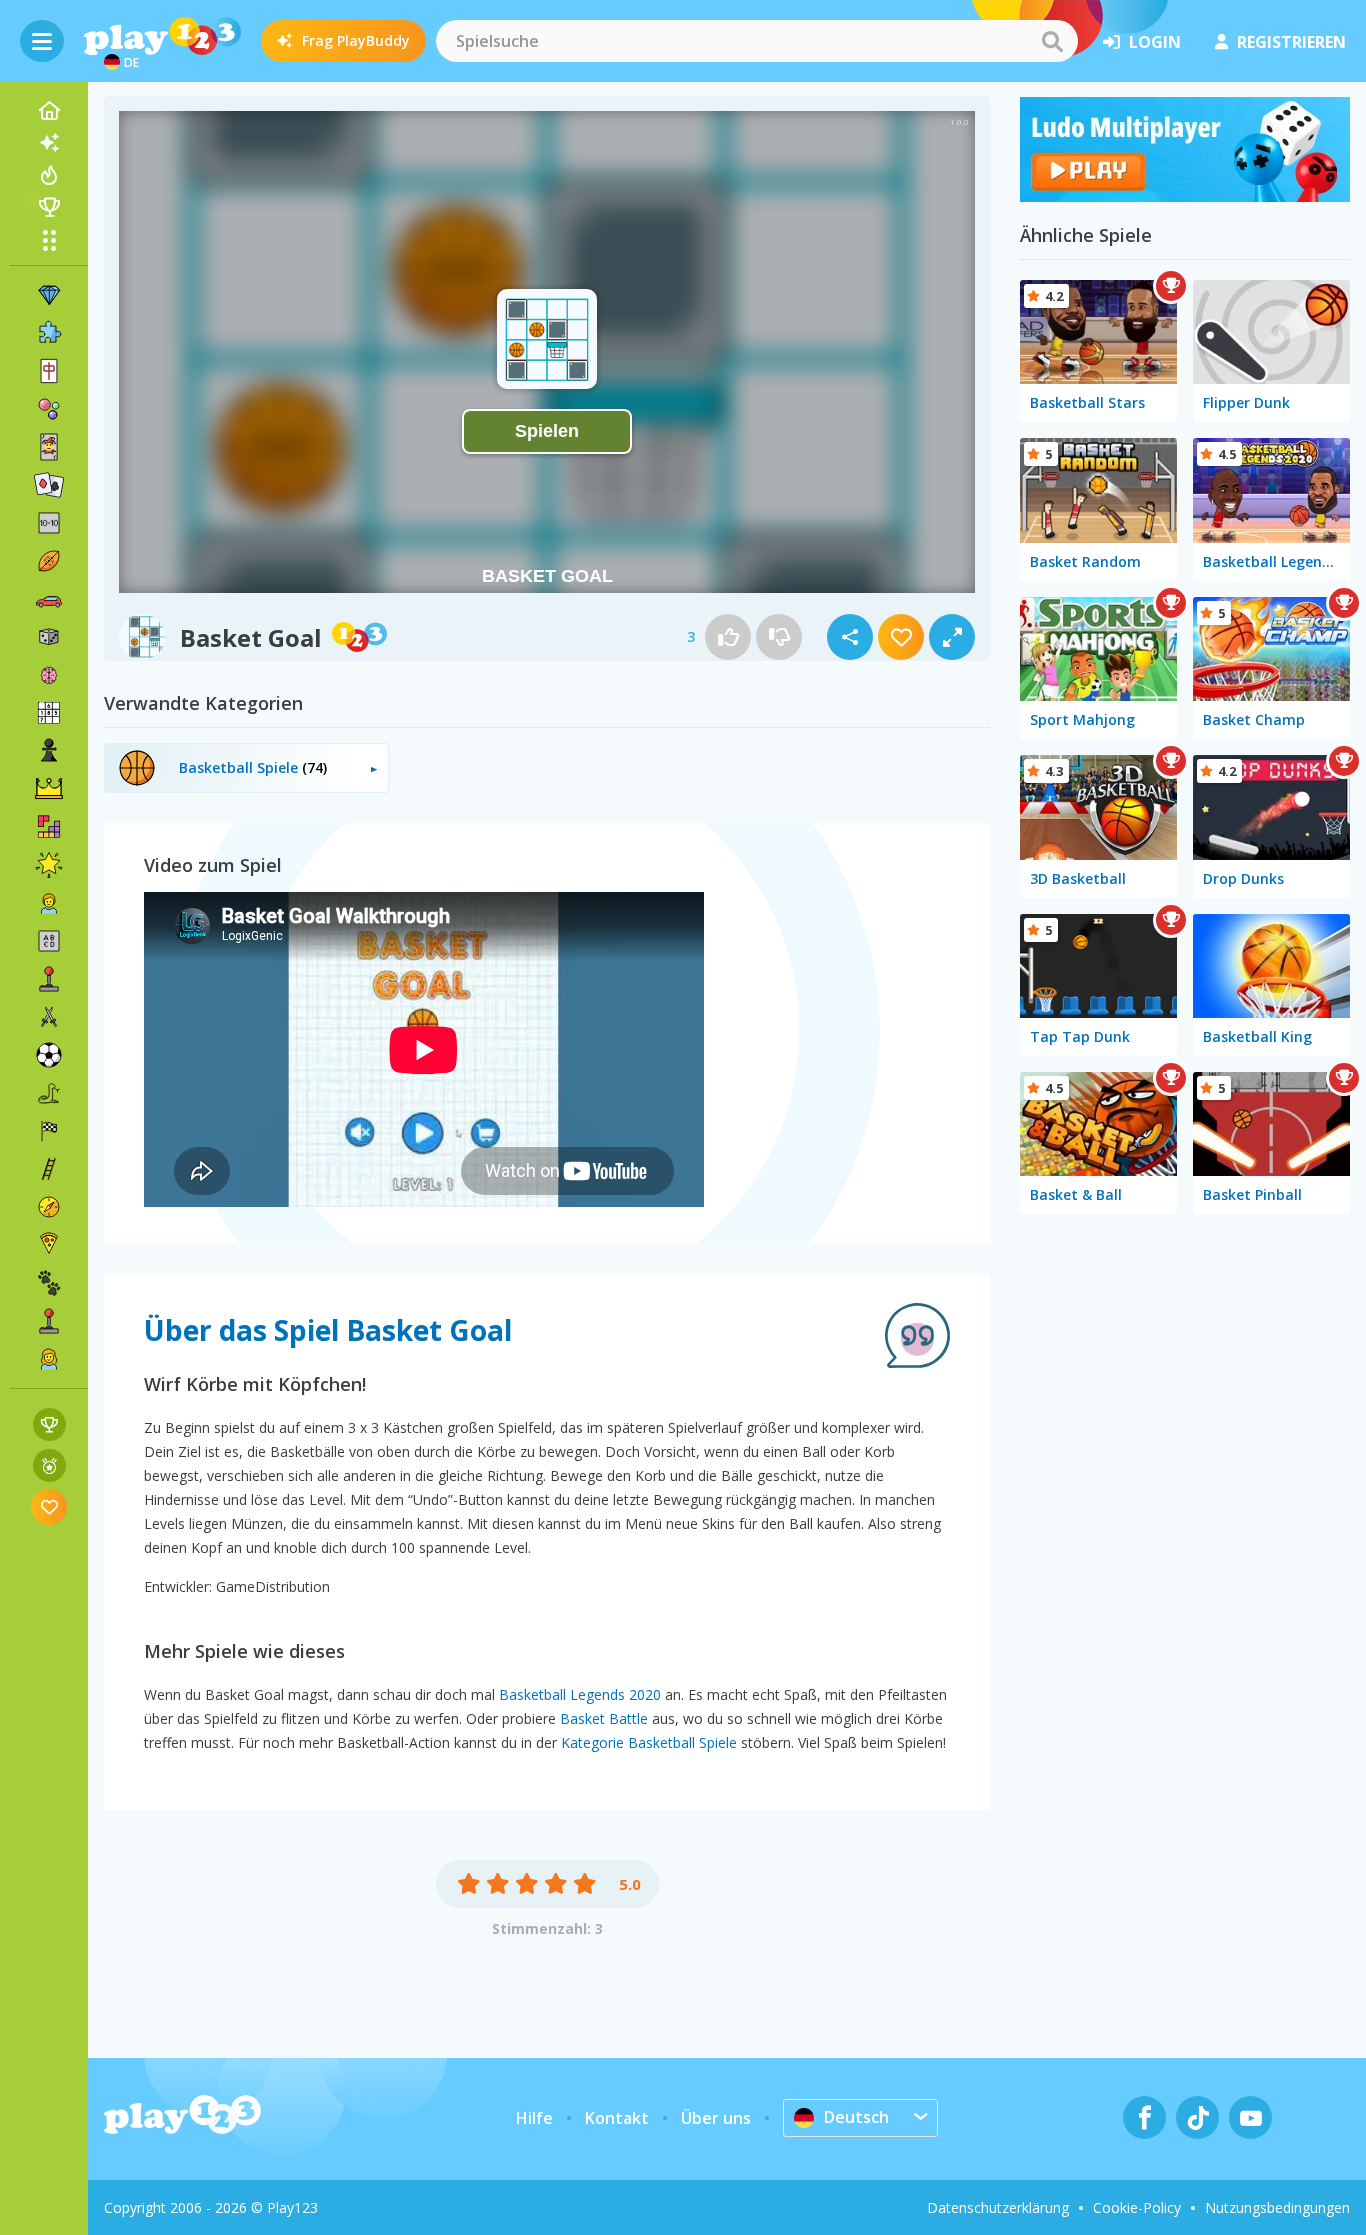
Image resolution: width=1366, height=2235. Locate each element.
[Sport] (49, 561)
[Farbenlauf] (1185, 196)
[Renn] (49, 1131)
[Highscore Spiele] (49, 1424)
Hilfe (534, 2118)
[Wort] (49, 941)
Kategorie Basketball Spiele (649, 1742)
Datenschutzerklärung (998, 2207)
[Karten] (49, 447)
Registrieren (1291, 42)
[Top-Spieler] (49, 207)
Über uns (716, 2118)
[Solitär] (49, 485)
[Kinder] (49, 903)
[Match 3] (49, 295)
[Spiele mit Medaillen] (49, 1465)
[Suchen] (1052, 41)
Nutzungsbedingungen (1277, 2207)
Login (1155, 42)
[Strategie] (49, 789)
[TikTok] (1197, 2117)
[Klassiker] (49, 1093)
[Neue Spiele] (49, 143)
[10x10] (49, 523)
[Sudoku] (49, 713)
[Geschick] (49, 1169)
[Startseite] (49, 111)
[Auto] (49, 599)
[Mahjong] (49, 371)
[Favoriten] (49, 1506)
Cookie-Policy (1137, 2207)
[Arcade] (49, 979)
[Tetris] (49, 827)
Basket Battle (604, 1718)
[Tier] (49, 1283)
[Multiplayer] (49, 1321)
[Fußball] (49, 1055)
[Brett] (49, 637)
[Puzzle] (49, 333)
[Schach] (49, 751)
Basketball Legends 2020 (580, 1694)
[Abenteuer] (49, 1207)
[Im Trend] (49, 175)
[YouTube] (1250, 2117)
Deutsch (856, 2117)
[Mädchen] (49, 1359)
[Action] (49, 1017)
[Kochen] (49, 1245)
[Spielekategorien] (49, 240)
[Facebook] (1144, 2117)
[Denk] (49, 675)
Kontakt (617, 2118)
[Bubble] (49, 409)
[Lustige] (49, 865)
